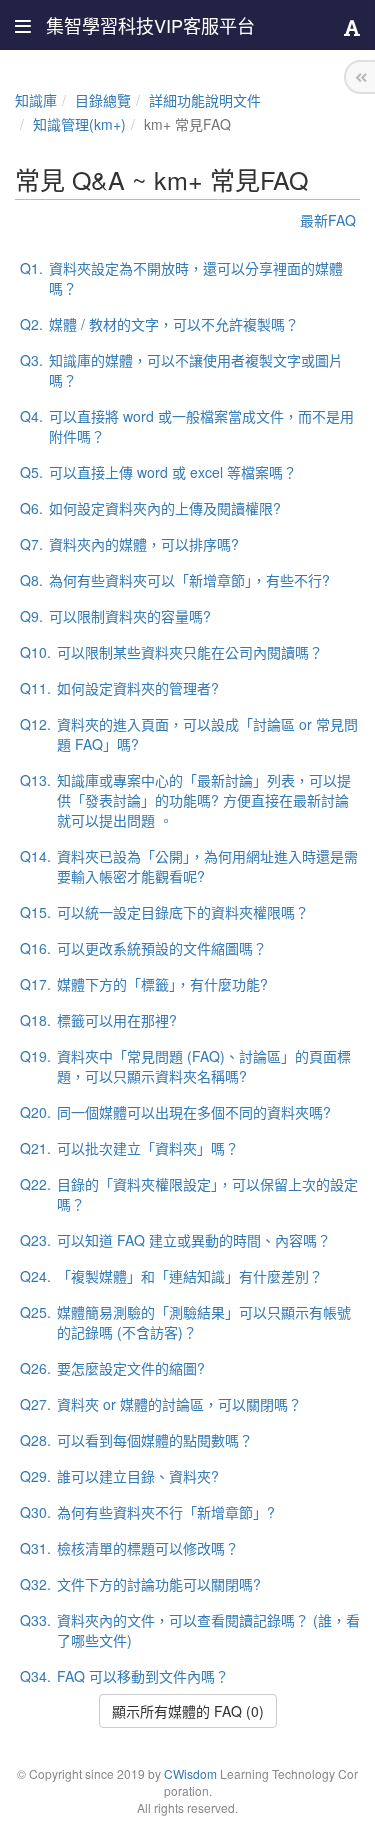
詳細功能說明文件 (205, 100)
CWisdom (190, 1773)
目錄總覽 (103, 100)
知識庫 (36, 100)
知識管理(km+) (79, 124)
